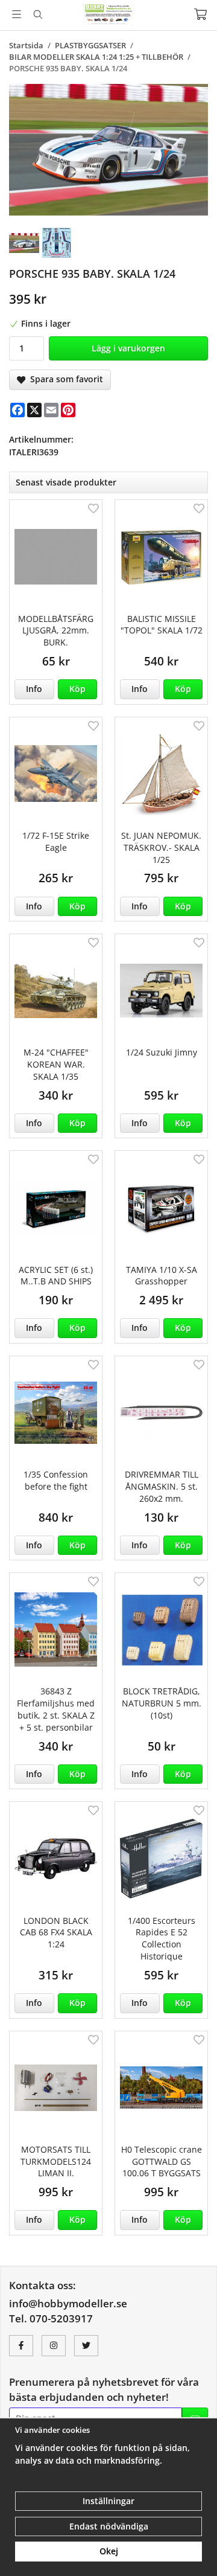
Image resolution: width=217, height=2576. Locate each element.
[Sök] (38, 14)
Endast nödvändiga (109, 2526)
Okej (109, 2551)
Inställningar (108, 2501)
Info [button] (34, 689)
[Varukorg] (200, 14)
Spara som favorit (64, 379)
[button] (78, 689)
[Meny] (17, 14)
